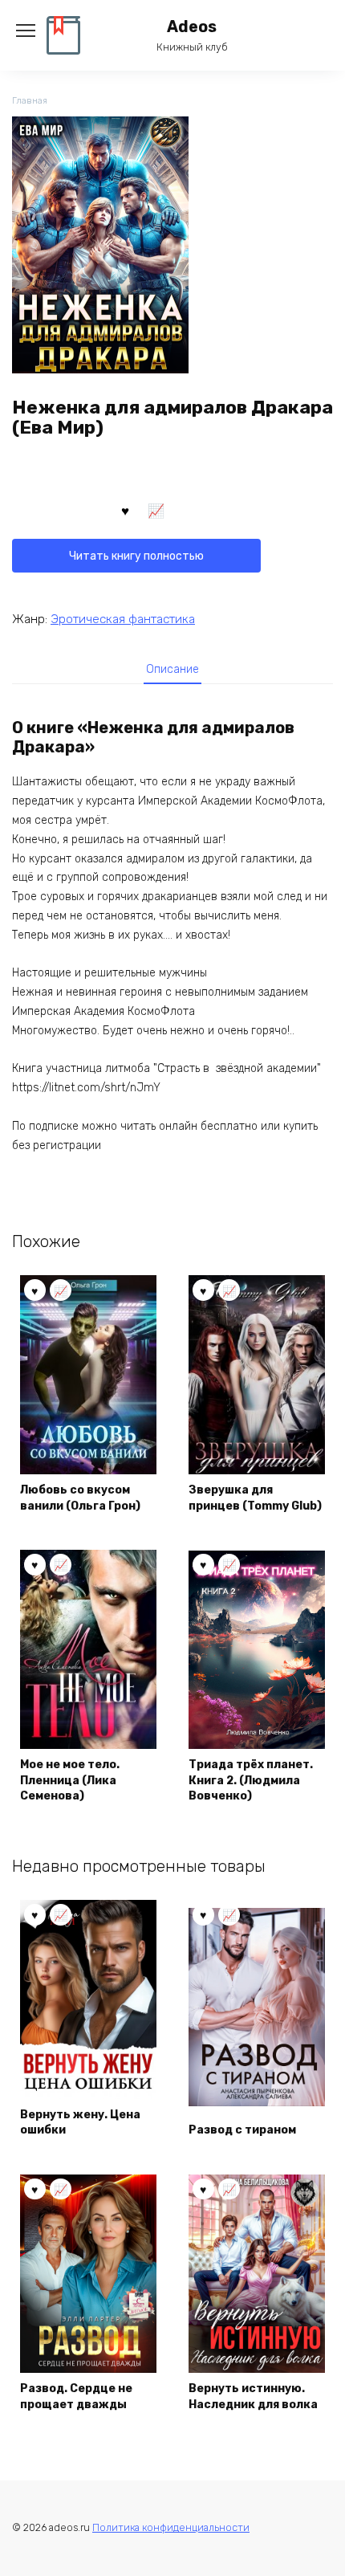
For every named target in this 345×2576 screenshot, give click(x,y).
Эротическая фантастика (123, 619)
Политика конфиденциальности (171, 2527)
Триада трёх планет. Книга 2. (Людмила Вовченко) (251, 1780)
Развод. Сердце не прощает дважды (76, 2397)
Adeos (192, 27)
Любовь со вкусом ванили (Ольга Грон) (80, 1498)
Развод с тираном (242, 2130)
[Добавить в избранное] (125, 510)
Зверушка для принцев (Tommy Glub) (255, 1498)
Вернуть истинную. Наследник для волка (253, 2397)
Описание (172, 669)
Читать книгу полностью (136, 556)
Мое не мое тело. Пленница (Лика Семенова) (70, 1780)
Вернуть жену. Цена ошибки (80, 2123)
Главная (30, 101)
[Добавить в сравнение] (156, 510)
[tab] (172, 669)
